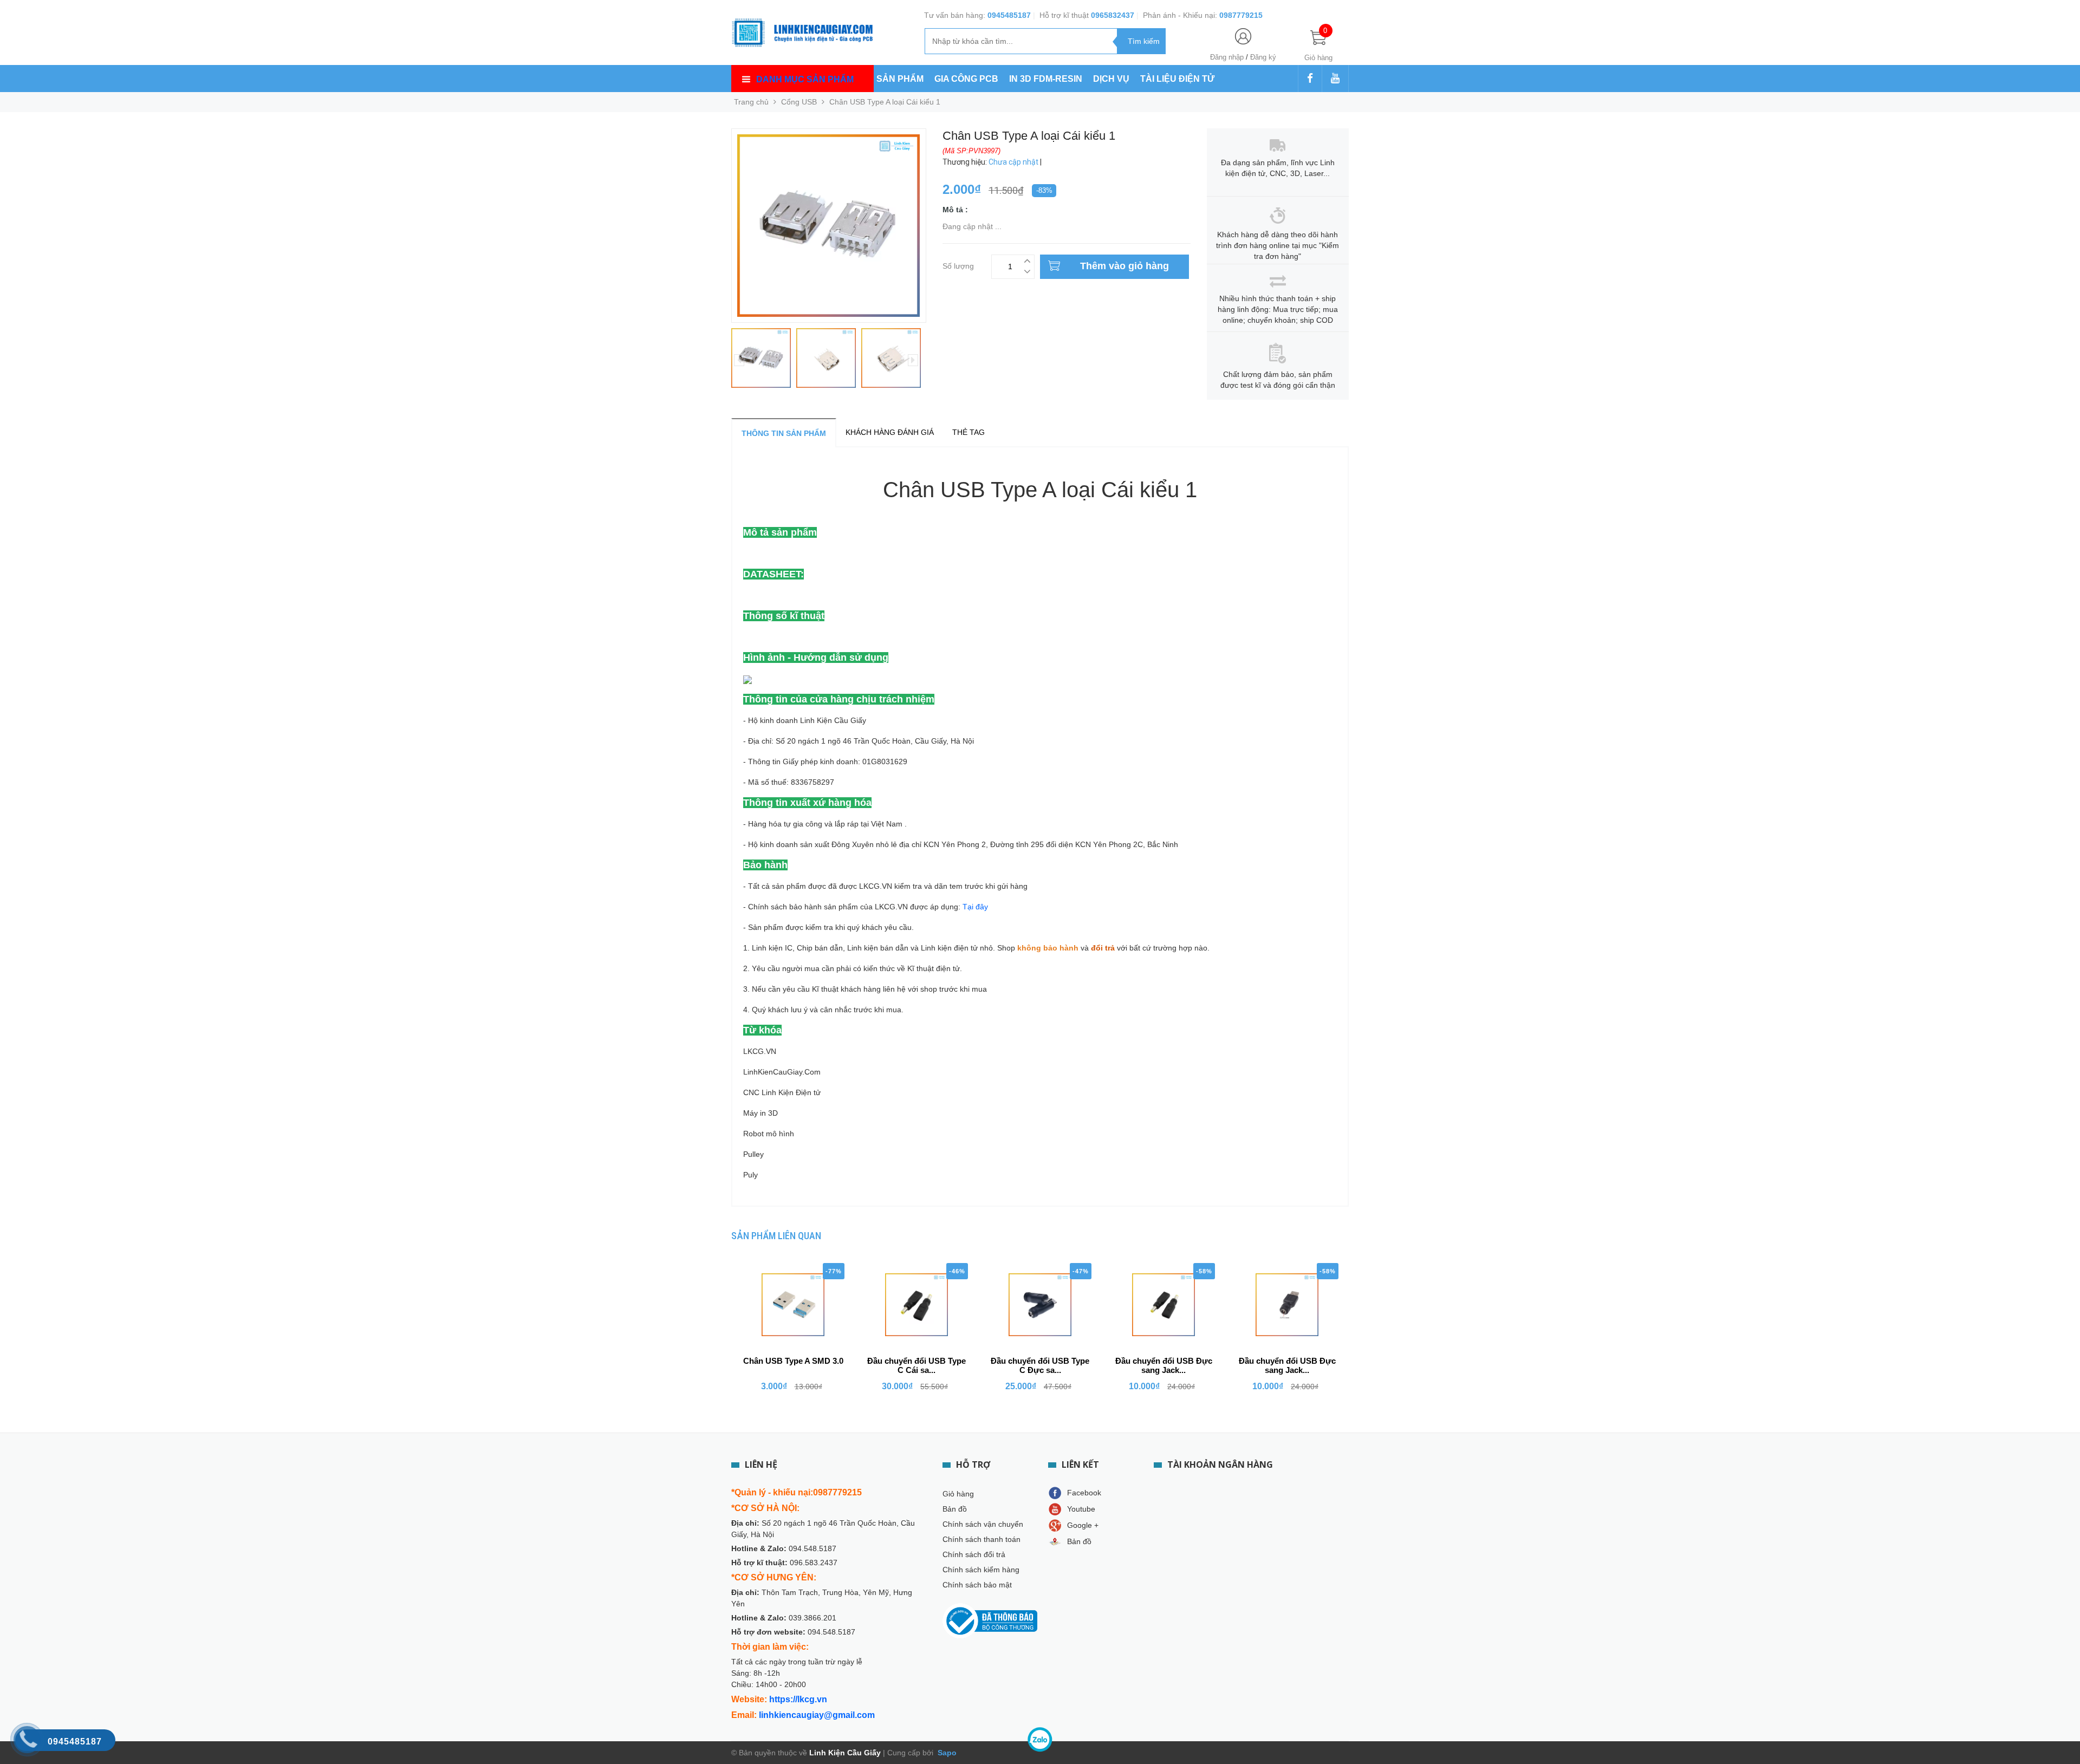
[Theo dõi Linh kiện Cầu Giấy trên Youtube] (1335, 79)
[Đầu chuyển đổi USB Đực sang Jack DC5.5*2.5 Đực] (1163, 1305)
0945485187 (1009, 15)
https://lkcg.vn (798, 1699)
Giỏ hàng (958, 1494)
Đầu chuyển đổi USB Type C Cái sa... (916, 1365)
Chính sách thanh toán (981, 1539)
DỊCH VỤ (1111, 79)
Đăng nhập (1227, 57)
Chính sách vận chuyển (983, 1524)
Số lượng (958, 265)
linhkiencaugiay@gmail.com (817, 1715)
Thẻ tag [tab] (968, 432)
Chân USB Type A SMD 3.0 (793, 1361)
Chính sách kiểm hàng (981, 1570)
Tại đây (975, 907)
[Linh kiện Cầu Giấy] (802, 31)
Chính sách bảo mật (977, 1585)
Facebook (1084, 1493)
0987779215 (1241, 15)
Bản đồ (955, 1509)
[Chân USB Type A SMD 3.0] (793, 1305)
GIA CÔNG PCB (966, 79)
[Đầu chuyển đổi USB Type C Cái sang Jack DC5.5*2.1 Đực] (916, 1305)
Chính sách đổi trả (974, 1554)
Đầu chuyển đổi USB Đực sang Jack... (1164, 1365)
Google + (1083, 1525)
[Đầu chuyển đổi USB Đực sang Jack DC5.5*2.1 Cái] (1287, 1305)
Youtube (1081, 1509)
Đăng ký (1263, 57)
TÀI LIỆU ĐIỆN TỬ (1177, 79)
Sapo (946, 1753)
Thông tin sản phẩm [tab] (784, 433)
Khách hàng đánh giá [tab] (890, 432)
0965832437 (1113, 15)
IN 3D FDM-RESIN (1046, 79)
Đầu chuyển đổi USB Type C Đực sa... (1040, 1365)
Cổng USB (799, 102)
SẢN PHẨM (900, 79)
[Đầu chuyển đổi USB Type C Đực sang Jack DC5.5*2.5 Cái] (1040, 1305)
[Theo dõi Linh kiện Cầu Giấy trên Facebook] (1310, 79)
